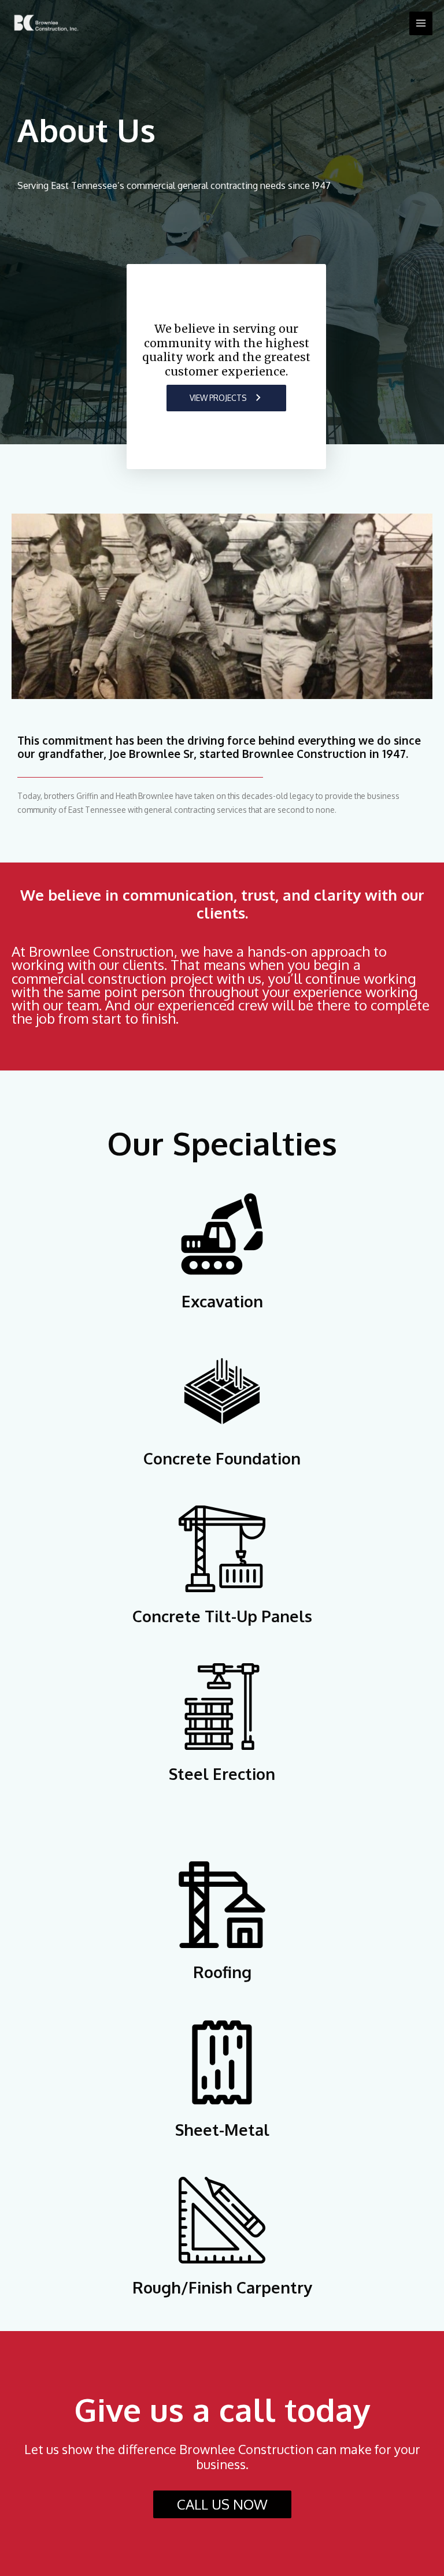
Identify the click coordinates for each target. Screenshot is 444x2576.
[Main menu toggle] (421, 23)
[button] (227, 398)
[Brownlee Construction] (46, 23)
